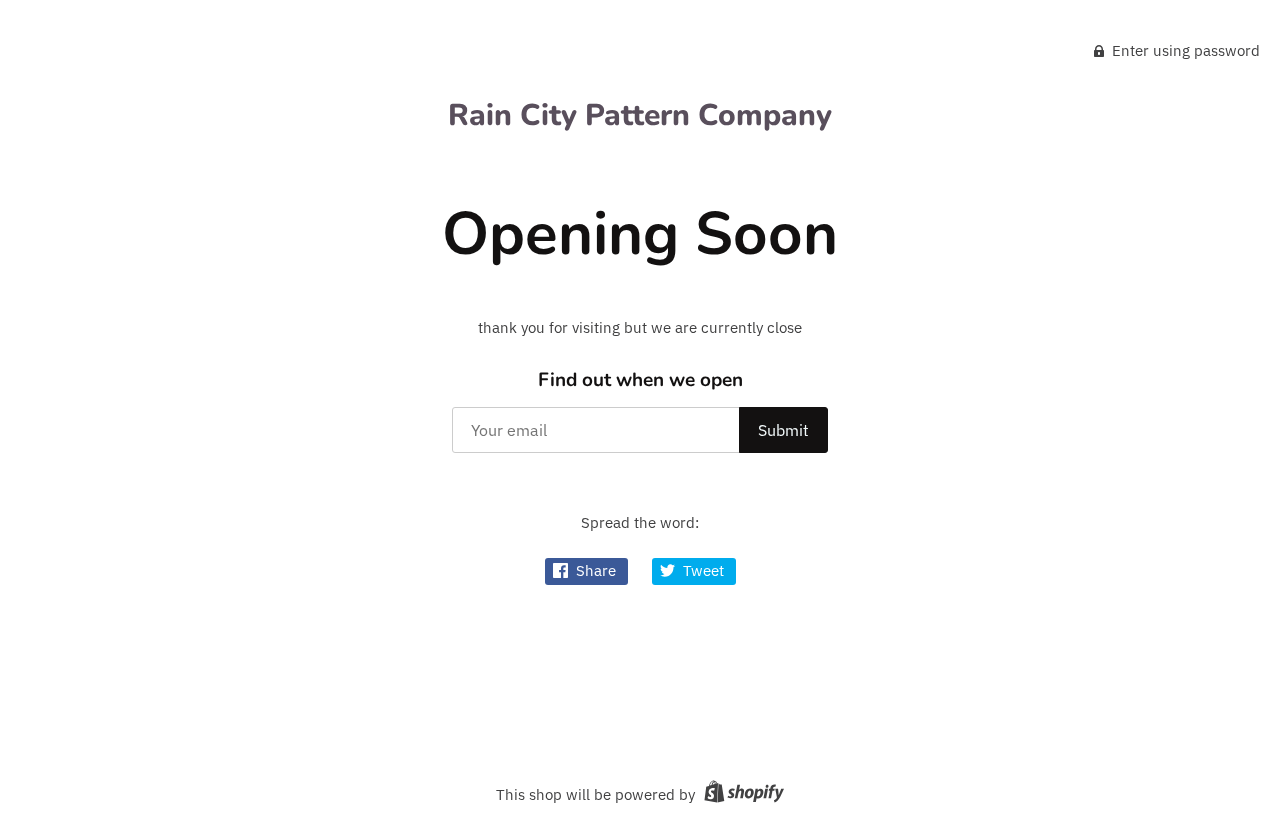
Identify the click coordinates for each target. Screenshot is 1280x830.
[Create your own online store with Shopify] (741, 794)
